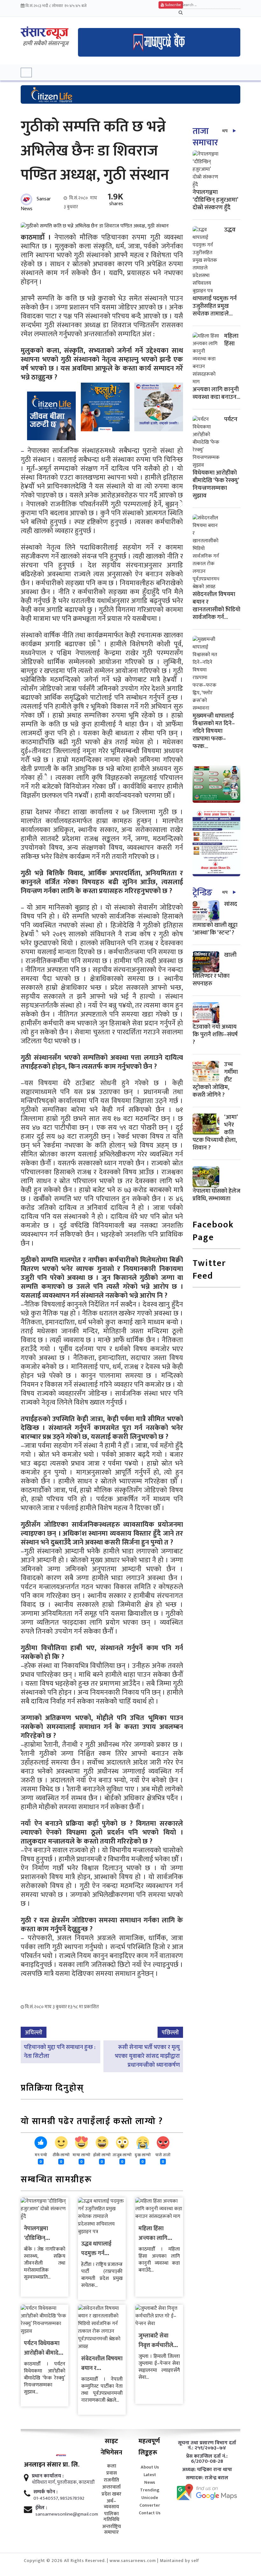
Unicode (150, 2498)
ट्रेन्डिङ (202, 893)
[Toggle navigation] (26, 73)
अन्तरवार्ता (111, 2487)
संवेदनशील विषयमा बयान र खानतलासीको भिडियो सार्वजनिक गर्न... (216, 606)
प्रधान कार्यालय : (48, 2476)
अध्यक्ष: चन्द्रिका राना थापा (207, 2470)
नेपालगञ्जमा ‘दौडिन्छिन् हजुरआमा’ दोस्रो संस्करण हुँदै (215, 200)
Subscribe (172, 5)
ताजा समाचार (205, 137)
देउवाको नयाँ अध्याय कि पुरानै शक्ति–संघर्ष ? (215, 1035)
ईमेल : (41, 2508)
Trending (150, 2490)
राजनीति (111, 2480)
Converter (150, 2505)
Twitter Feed (209, 1270)
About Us (150, 2467)
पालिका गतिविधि (111, 2517)
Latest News (150, 2479)
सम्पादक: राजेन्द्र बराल (207, 2478)
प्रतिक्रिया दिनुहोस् (52, 2089)
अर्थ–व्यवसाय (111, 2504)
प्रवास (112, 2473)
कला (112, 2466)
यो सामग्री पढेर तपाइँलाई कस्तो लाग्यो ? (92, 2122)
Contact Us (150, 2513)
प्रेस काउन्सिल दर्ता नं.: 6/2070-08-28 (207, 2459)
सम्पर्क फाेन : (46, 2492)
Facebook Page (213, 1232)
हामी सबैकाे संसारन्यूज (46, 44)
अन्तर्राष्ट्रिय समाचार (112, 2530)
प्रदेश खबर (111, 2494)
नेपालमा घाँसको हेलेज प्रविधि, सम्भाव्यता (216, 1195)
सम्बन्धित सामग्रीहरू (56, 2180)
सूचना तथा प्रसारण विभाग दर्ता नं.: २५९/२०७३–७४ (207, 2446)
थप (225, 131)
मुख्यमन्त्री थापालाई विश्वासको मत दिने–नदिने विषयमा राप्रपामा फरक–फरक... (214, 731)
